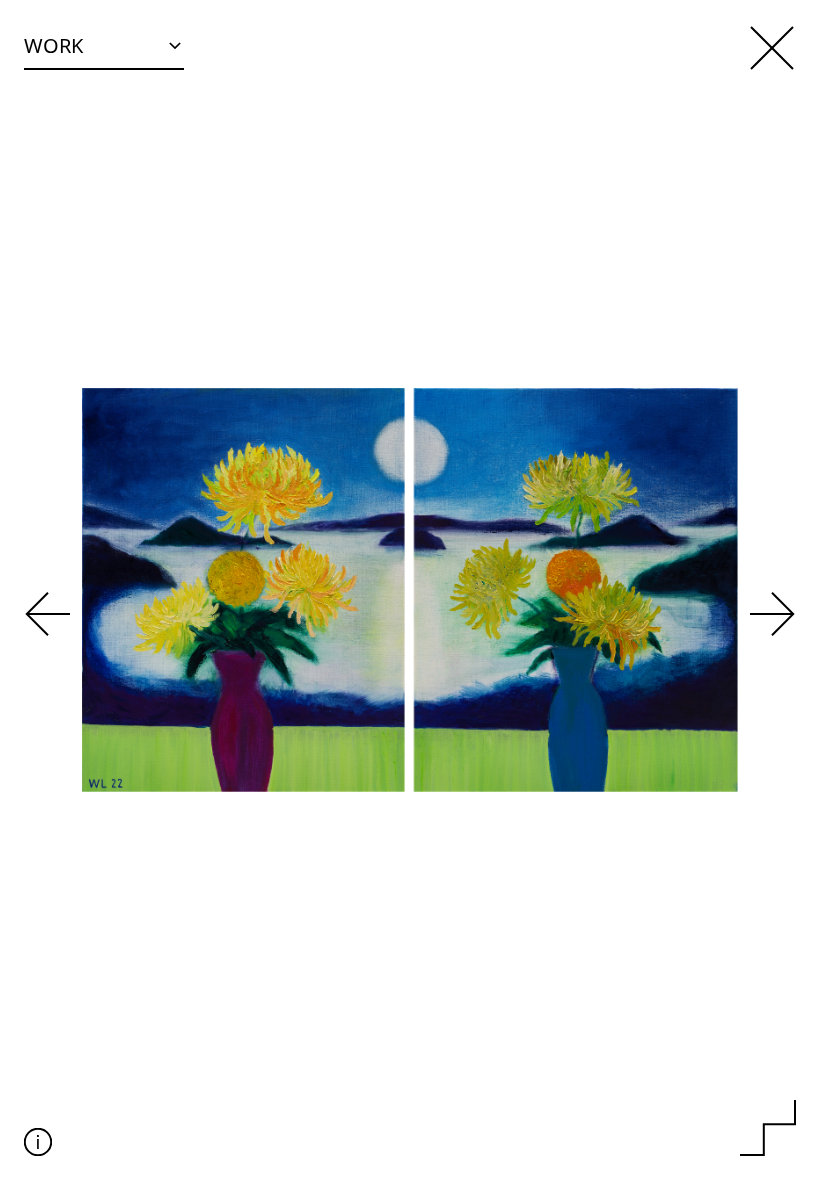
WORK (53, 45)
